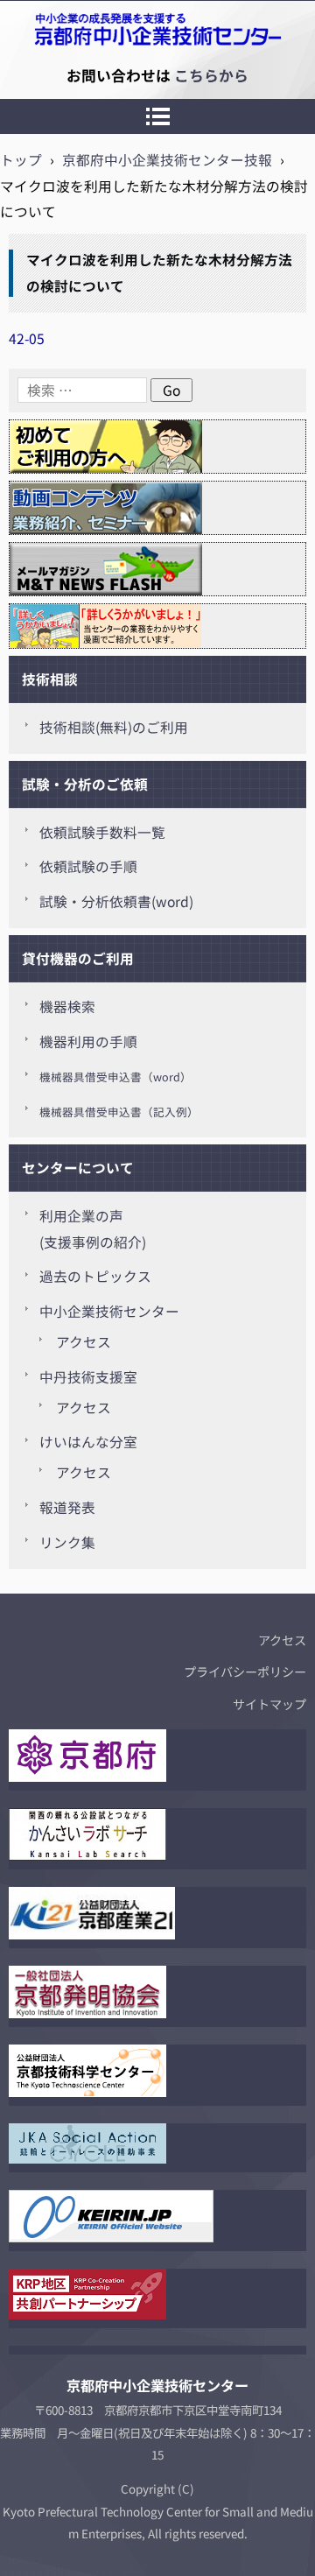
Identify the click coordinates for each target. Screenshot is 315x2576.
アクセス (84, 1342)
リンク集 (67, 1542)
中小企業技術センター (109, 1311)
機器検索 (67, 1006)
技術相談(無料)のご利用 (114, 727)
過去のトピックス (95, 1276)
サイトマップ (269, 1704)
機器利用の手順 (88, 1042)
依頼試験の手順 (88, 866)
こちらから (211, 75)
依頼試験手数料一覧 (102, 832)
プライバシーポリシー (245, 1672)
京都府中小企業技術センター (91, 75)
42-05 (27, 338)
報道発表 (67, 1507)
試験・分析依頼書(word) (116, 901)
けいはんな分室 (88, 1442)
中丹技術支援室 (88, 1377)
